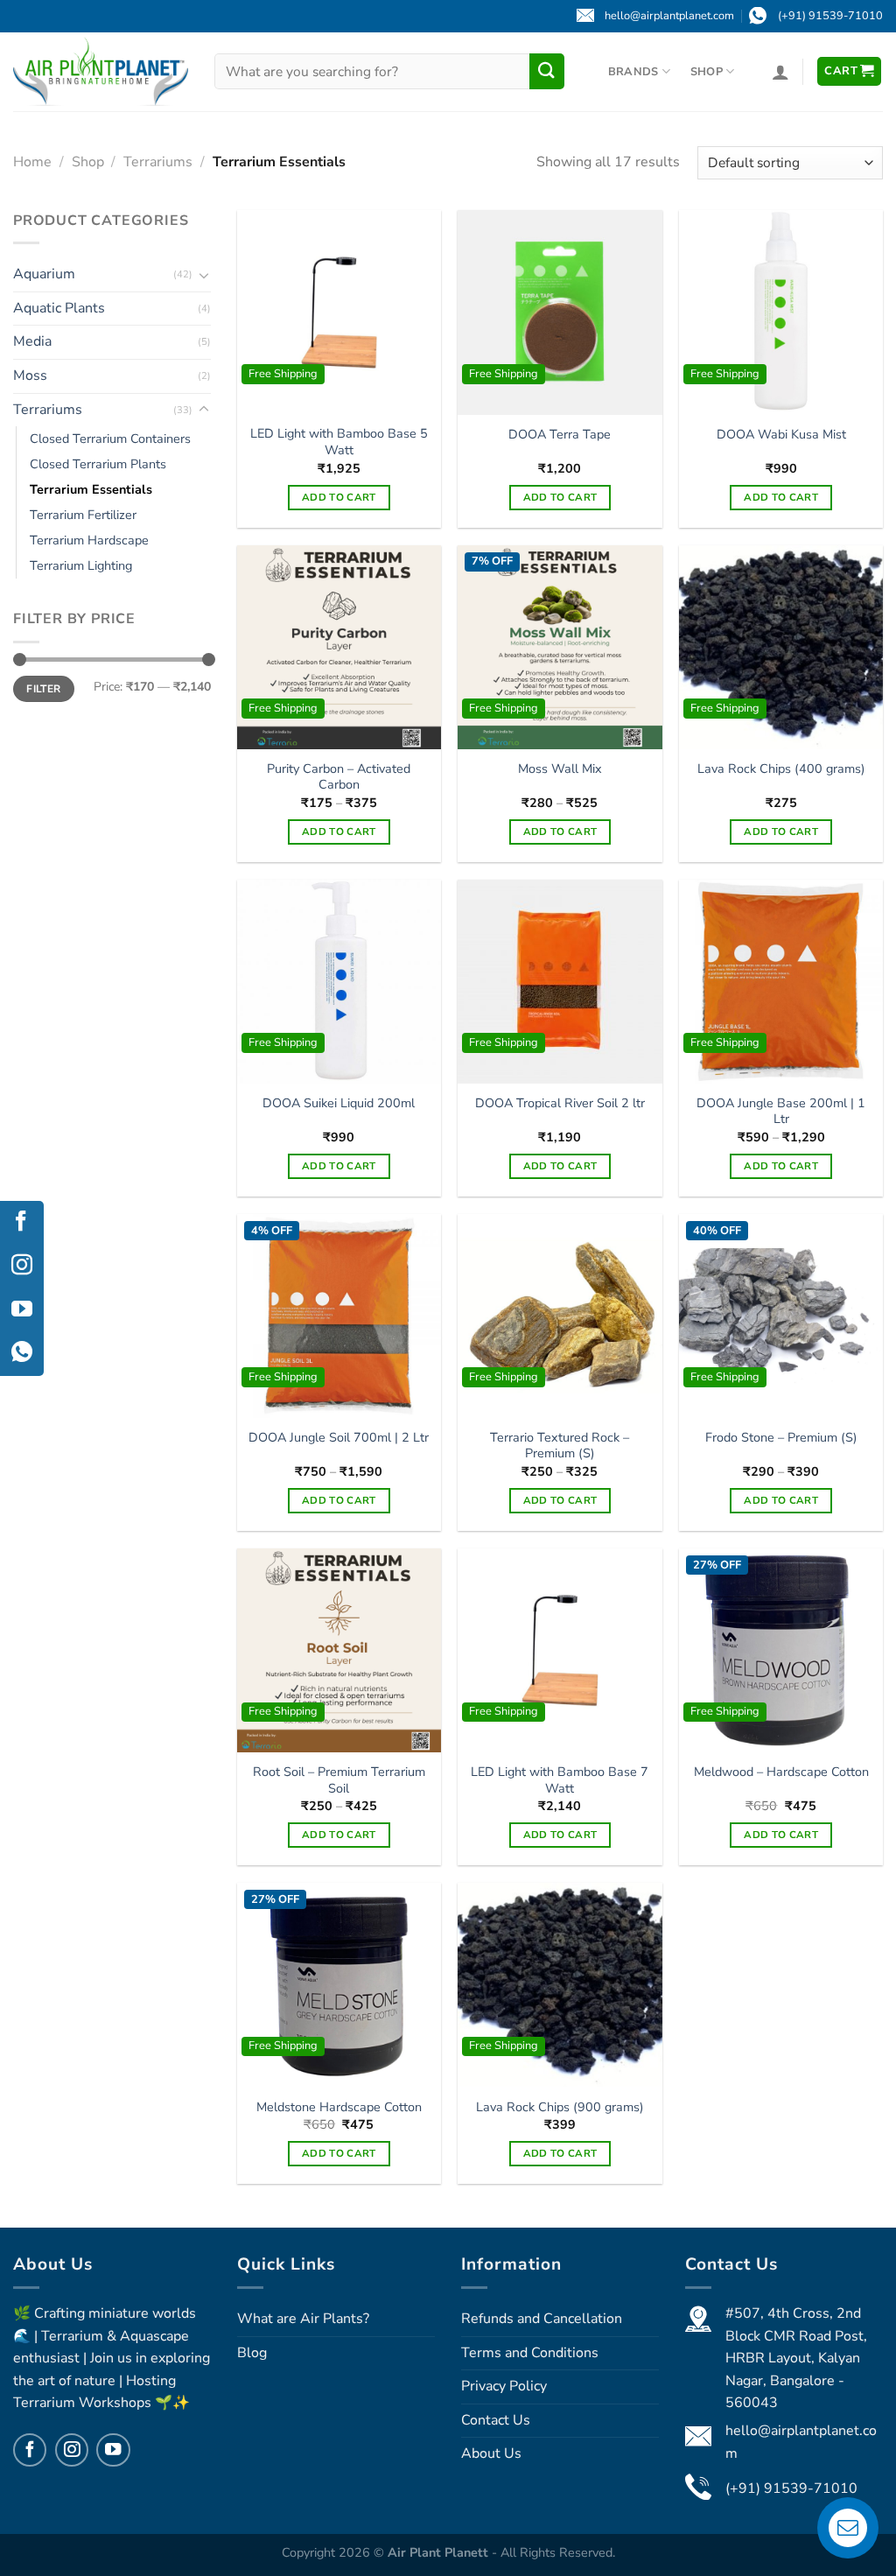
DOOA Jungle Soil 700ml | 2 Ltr (339, 1438)
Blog (252, 2353)
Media (32, 342)
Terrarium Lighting (81, 566)
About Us (491, 2453)
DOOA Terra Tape (560, 435)
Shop (707, 72)
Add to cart (339, 497)
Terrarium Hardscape (89, 541)
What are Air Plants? (303, 2319)
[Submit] (547, 71)
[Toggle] (204, 275)
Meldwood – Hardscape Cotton (781, 1772)
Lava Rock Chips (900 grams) (560, 2107)
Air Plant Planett (440, 2552)
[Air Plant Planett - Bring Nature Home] (101, 71)
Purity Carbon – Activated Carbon (339, 777)
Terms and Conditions (530, 2353)
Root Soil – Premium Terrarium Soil (339, 1780)
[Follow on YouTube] (113, 2450)
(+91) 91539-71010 (791, 2488)
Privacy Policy (504, 2386)
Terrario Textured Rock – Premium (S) (560, 1446)
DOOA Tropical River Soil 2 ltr (560, 1103)
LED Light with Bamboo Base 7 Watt (560, 1780)
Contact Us (496, 2420)
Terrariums (158, 162)
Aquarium (44, 275)
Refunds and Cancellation (542, 2319)
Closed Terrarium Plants (98, 465)
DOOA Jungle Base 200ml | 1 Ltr (781, 1111)
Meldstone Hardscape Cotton (339, 2107)
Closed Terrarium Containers (110, 439)
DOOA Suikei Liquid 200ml (339, 1103)
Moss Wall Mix (560, 769)
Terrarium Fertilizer (83, 516)
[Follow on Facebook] (30, 2450)
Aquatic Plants (59, 308)
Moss (30, 376)
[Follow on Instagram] (72, 2450)
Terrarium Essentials (91, 490)
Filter (43, 689)
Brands (633, 72)
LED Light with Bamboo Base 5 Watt (339, 442)
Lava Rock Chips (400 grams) (781, 769)
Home (32, 162)
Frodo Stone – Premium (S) (781, 1438)
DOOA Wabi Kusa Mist (781, 435)
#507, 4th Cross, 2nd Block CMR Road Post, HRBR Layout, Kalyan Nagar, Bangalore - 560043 (796, 2358)
